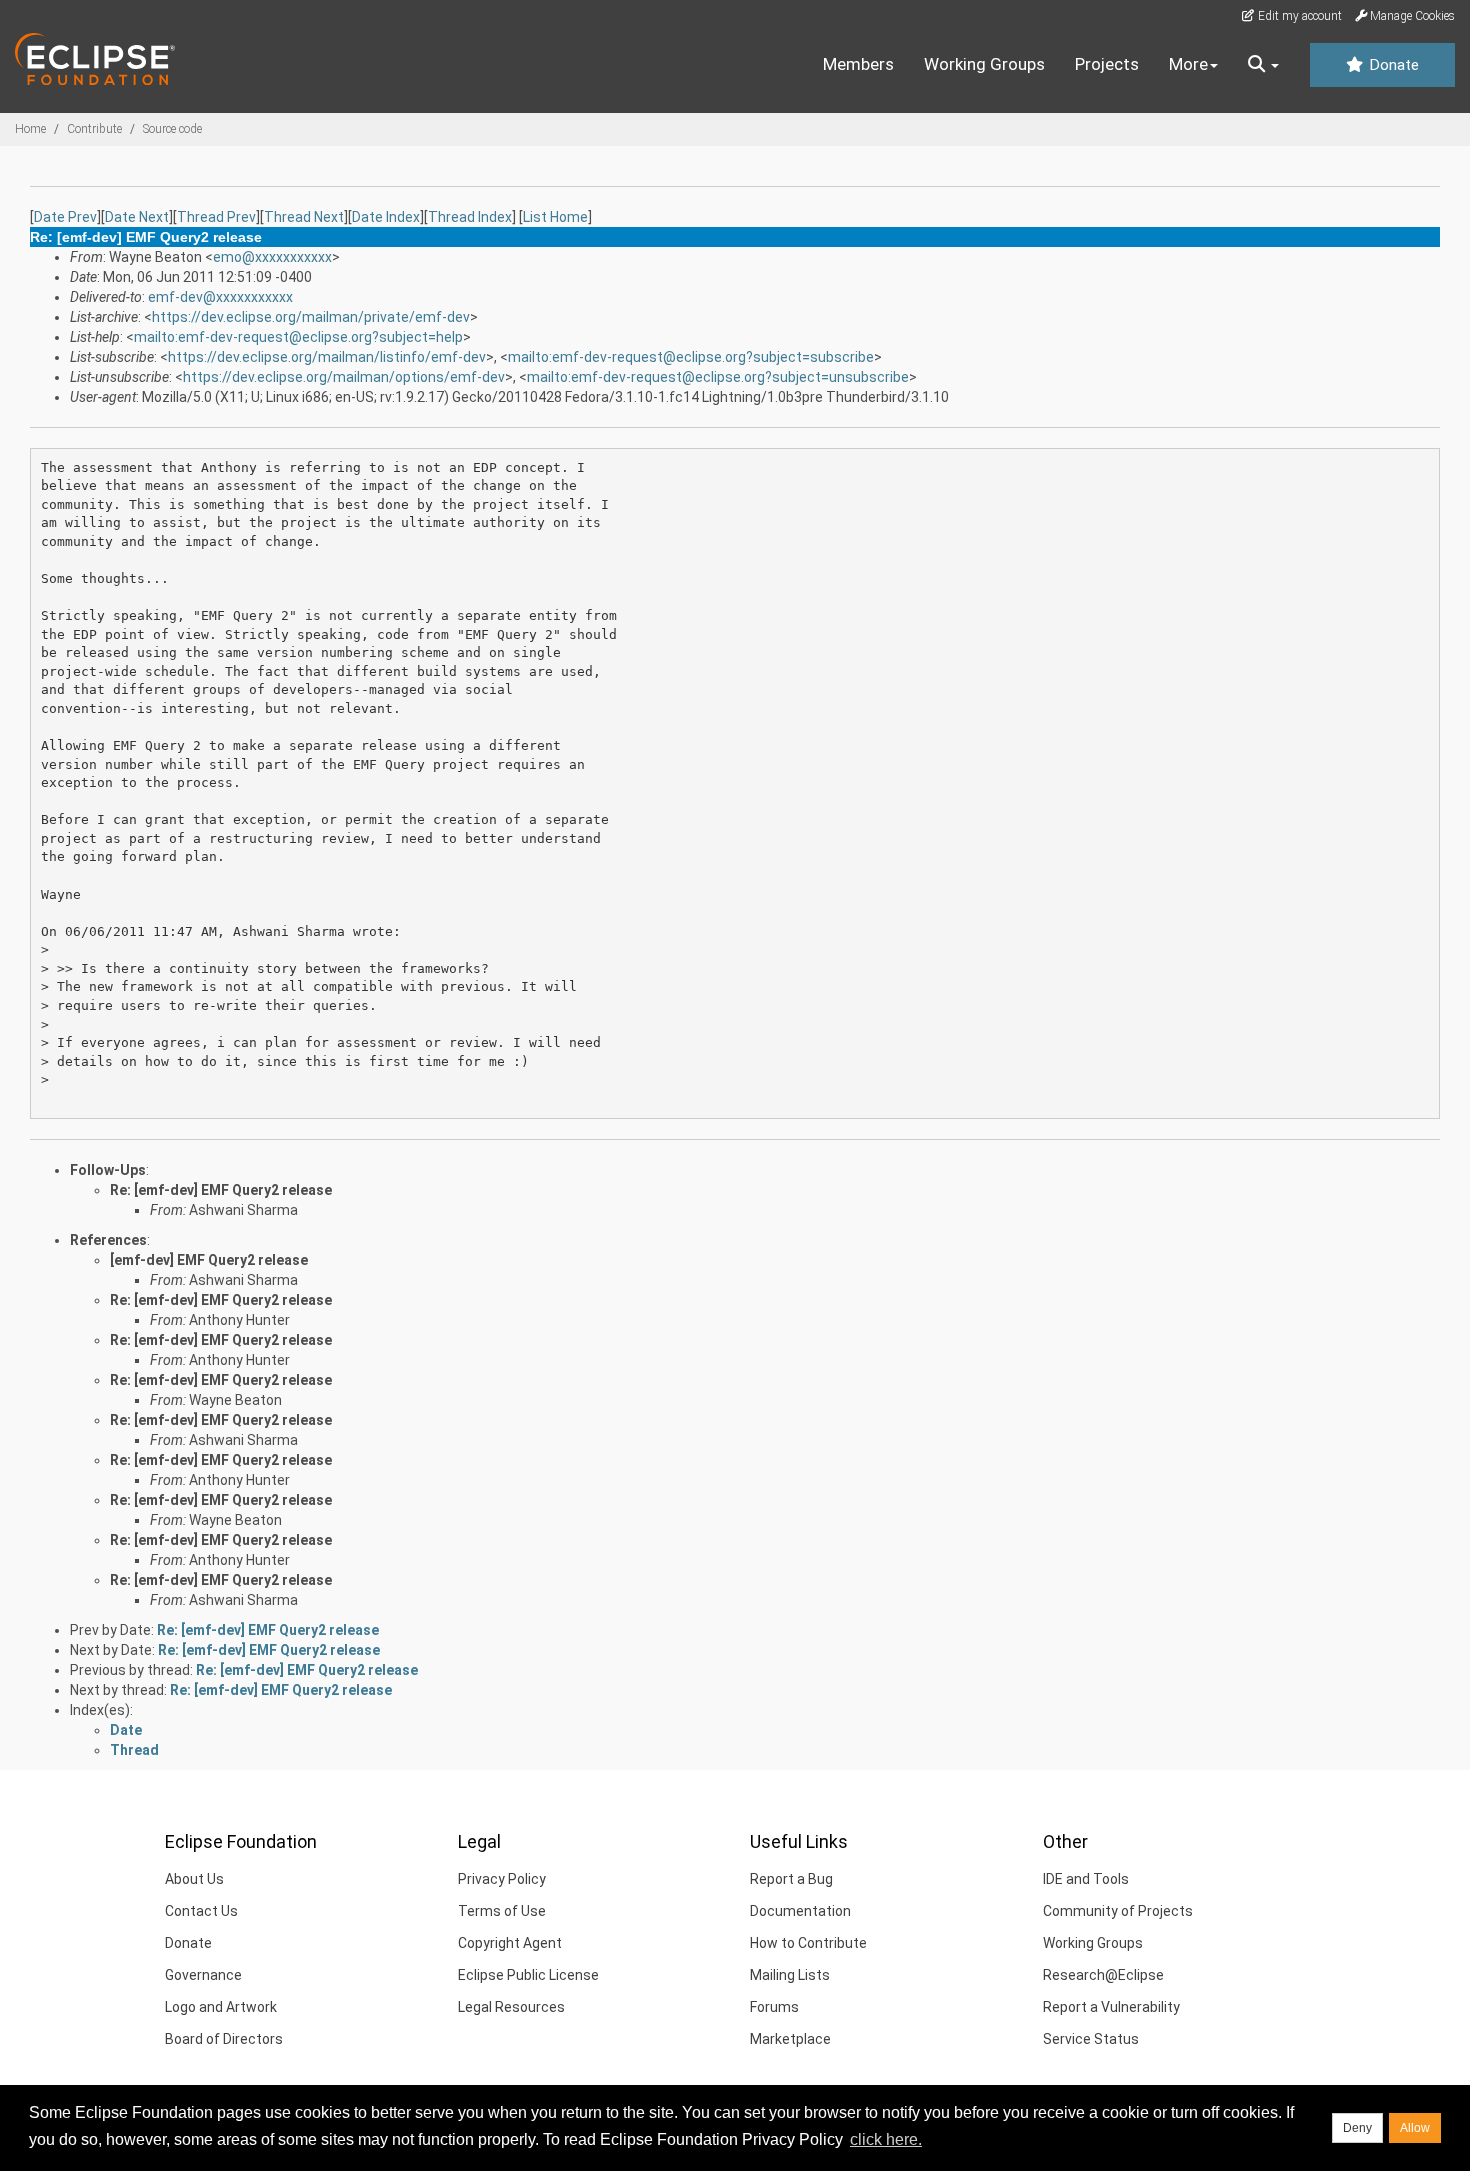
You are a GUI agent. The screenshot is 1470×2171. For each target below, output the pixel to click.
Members (858, 64)
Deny (1357, 2128)
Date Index (386, 217)
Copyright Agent (510, 1943)
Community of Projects (1118, 1911)
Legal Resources (511, 2007)
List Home (555, 217)
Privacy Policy (502, 1879)
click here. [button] (886, 2139)
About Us (194, 1879)
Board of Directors (224, 2039)
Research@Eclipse (1103, 1975)
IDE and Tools (1086, 1879)
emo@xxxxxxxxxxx (272, 257)
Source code (172, 129)
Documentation (800, 1911)
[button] (1263, 65)
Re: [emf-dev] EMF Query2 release (221, 1190)
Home (30, 129)
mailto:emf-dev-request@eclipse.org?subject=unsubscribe (718, 377)
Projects (1107, 64)
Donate (1392, 65)
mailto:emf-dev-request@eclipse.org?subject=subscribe (691, 357)
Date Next (137, 217)
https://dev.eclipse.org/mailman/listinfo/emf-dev (327, 357)
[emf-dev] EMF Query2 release (209, 1260)
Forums (774, 2007)
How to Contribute (808, 1943)
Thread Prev (216, 217)
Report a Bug (791, 1879)
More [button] (1188, 64)
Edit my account (1298, 16)
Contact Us (201, 1911)
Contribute (94, 129)
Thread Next (304, 217)
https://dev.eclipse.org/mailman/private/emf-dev (311, 317)
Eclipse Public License (528, 1975)
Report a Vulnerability (1111, 2007)
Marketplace (790, 2039)
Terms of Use (502, 1911)
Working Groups (984, 64)
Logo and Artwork (221, 2007)
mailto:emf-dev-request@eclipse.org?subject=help (298, 337)
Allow (1415, 2128)
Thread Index (470, 217)
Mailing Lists (790, 1975)
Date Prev (65, 217)
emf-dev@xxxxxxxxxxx (220, 297)
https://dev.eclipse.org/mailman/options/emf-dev (344, 377)
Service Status (1091, 2039)
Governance (203, 1975)
